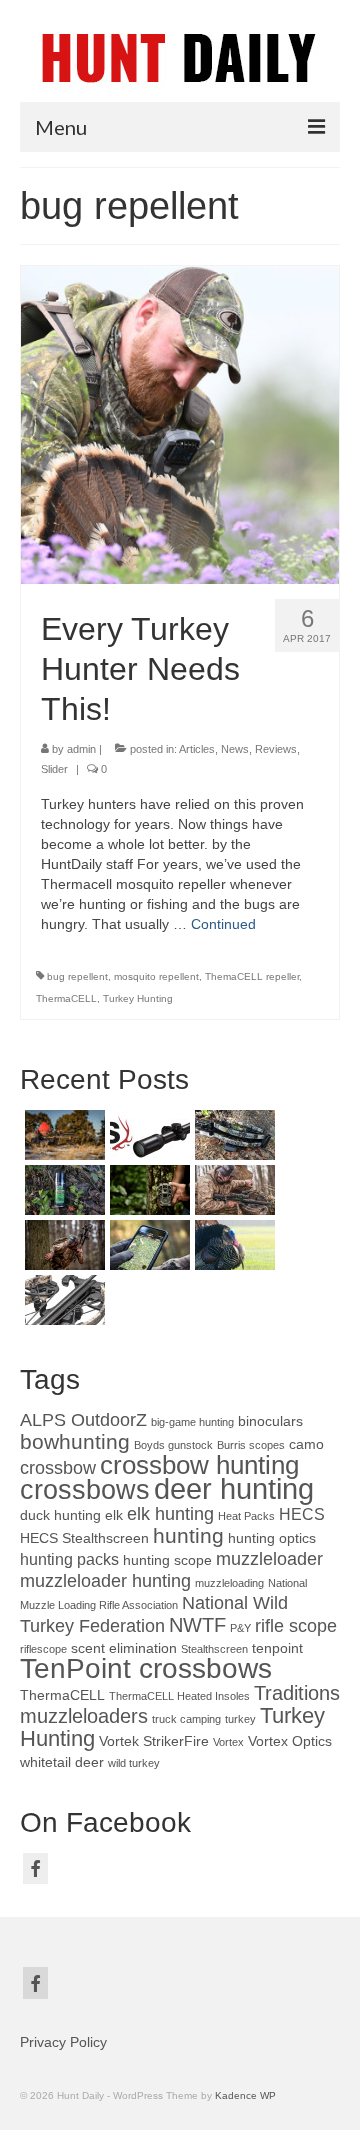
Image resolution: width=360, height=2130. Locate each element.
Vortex (228, 1742)
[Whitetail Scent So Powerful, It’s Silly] (62, 1190)
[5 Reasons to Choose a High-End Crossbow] (62, 1245)
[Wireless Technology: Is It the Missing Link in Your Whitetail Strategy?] (147, 1190)
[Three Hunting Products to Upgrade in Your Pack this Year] (62, 1135)
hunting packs (69, 1559)
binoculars (270, 1421)
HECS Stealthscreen (84, 1538)
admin (81, 749)
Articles (197, 749)
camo (306, 1444)
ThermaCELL (66, 998)
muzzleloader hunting (105, 1581)
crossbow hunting (199, 1465)
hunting (188, 1535)
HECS (302, 1514)
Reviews (276, 749)
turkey (240, 1719)
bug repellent (77, 976)
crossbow (58, 1468)
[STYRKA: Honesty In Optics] (147, 1135)
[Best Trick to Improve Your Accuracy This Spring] (232, 1245)
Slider (54, 769)
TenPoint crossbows (146, 1668)
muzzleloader (269, 1559)
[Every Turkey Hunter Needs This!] (180, 424)
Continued (223, 924)
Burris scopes (251, 1445)
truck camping (186, 1719)
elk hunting (170, 1514)
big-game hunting (192, 1422)
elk (114, 1515)
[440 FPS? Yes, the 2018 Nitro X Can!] (62, 1300)
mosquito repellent (156, 976)
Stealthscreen (214, 1649)
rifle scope (296, 1626)
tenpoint (277, 1648)
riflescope (43, 1649)
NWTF (197, 1625)
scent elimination (124, 1648)
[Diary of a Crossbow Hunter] (232, 1135)
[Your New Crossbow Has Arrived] (232, 1190)
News (235, 749)
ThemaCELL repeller (252, 976)
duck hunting (60, 1515)
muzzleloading (229, 1583)
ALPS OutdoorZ (83, 1420)
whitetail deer (62, 1762)
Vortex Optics (290, 1741)
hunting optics (272, 1538)
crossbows (85, 1489)
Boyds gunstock (173, 1445)
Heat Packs (246, 1516)
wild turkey (134, 1763)
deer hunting (234, 1488)
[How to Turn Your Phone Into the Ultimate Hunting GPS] (147, 1245)
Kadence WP (245, 2095)
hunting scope (167, 1560)
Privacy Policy (63, 2042)
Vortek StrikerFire (154, 1741)
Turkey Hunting (138, 998)
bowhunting (75, 1441)
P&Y (240, 1628)
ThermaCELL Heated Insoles (179, 1696)
